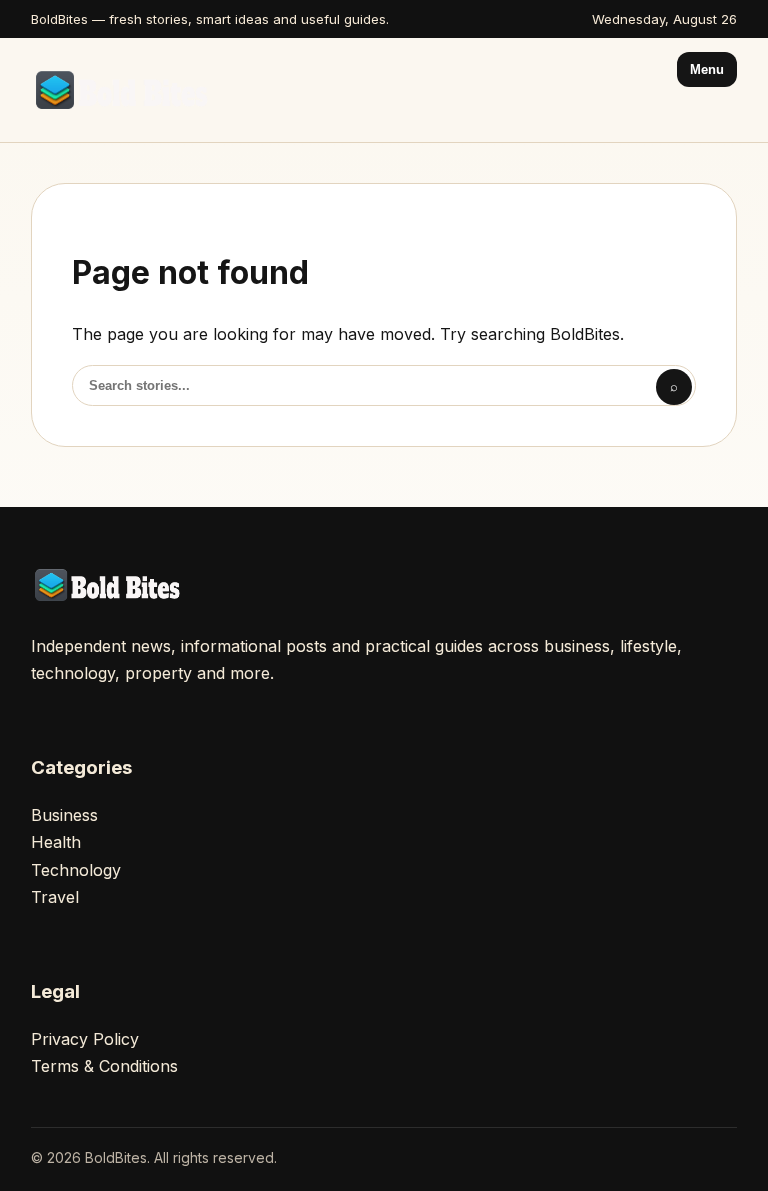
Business (64, 815)
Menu (707, 69)
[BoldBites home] (126, 90)
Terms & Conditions (104, 1066)
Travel (55, 897)
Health (56, 842)
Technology (76, 870)
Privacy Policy (85, 1039)
